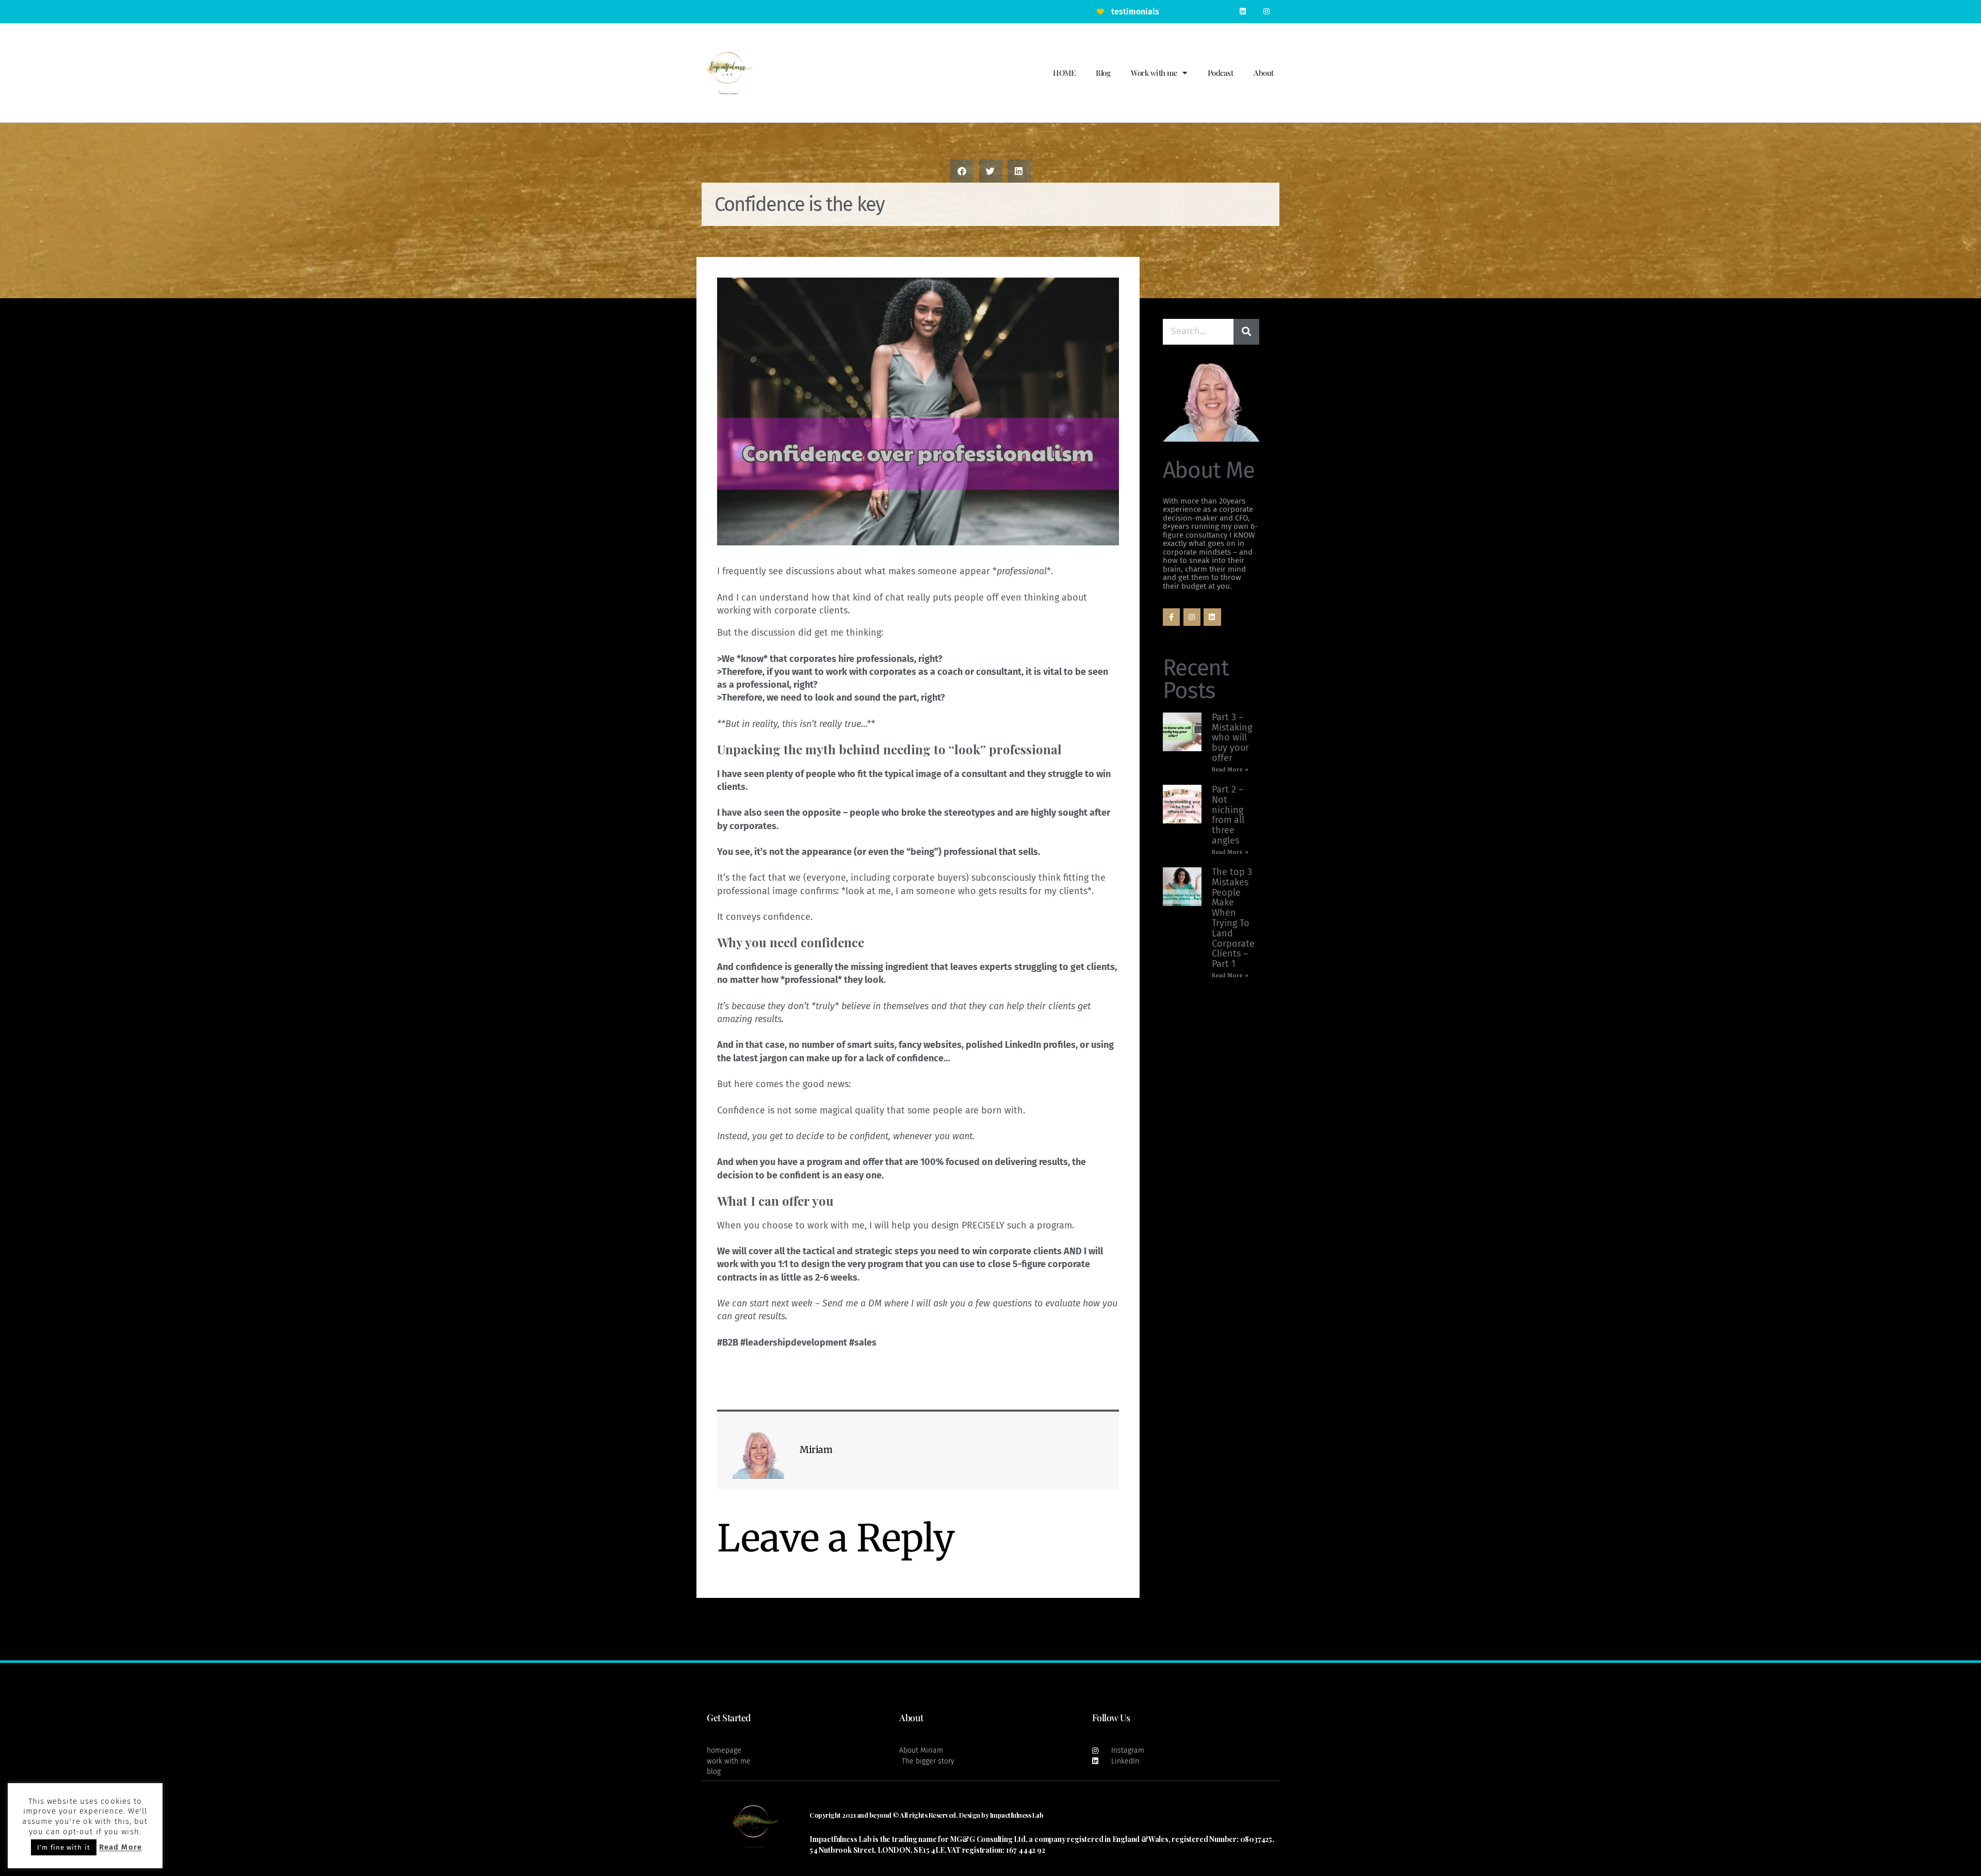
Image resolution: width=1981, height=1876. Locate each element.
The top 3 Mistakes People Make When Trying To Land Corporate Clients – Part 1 (1233, 918)
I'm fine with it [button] (64, 1847)
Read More (120, 1847)
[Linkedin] (1244, 12)
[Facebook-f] (1172, 617)
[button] (962, 171)
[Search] (1246, 332)
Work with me (1154, 73)
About (1264, 73)
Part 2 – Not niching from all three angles (1228, 815)
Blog (1103, 73)
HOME (1064, 73)
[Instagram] (1267, 12)
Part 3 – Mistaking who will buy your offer (1232, 738)
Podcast (1221, 73)
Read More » (1230, 770)
